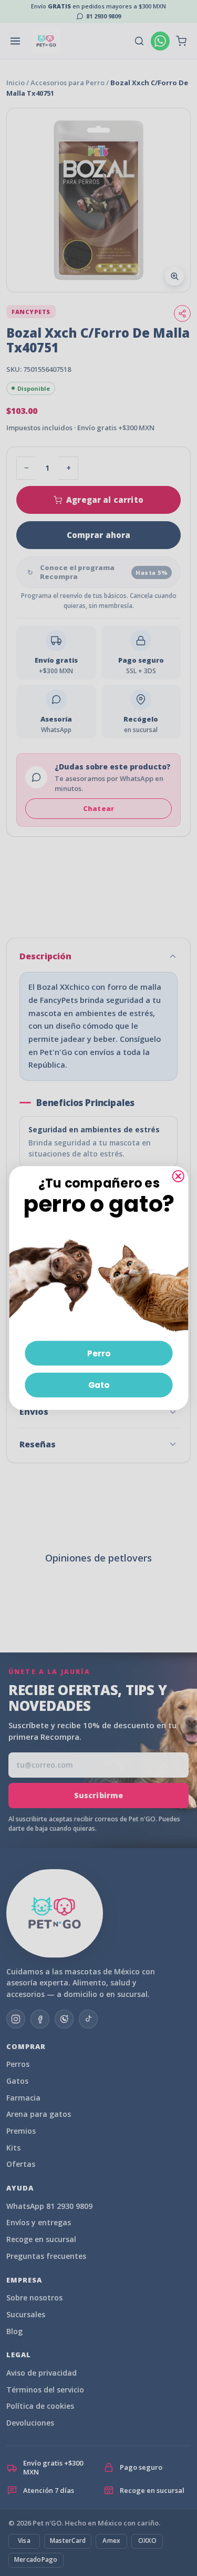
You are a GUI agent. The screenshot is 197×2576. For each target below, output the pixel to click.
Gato (98, 1385)
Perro (98, 1353)
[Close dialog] (178, 1176)
